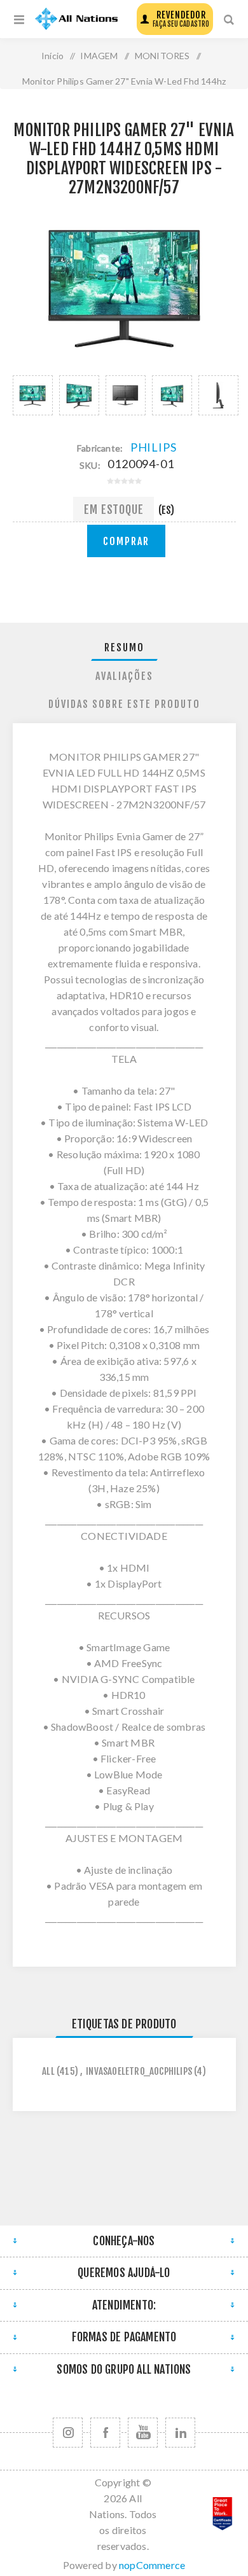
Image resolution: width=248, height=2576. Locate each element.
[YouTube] (143, 2433)
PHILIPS (154, 447)
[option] (33, 395)
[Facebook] (105, 2433)
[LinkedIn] (180, 2433)
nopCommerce (152, 2565)
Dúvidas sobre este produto (124, 704)
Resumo (124, 647)
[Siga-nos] (68, 2433)
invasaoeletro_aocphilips (139, 2071)
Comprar (126, 541)
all (48, 2071)
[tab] (124, 648)
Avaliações (124, 676)
